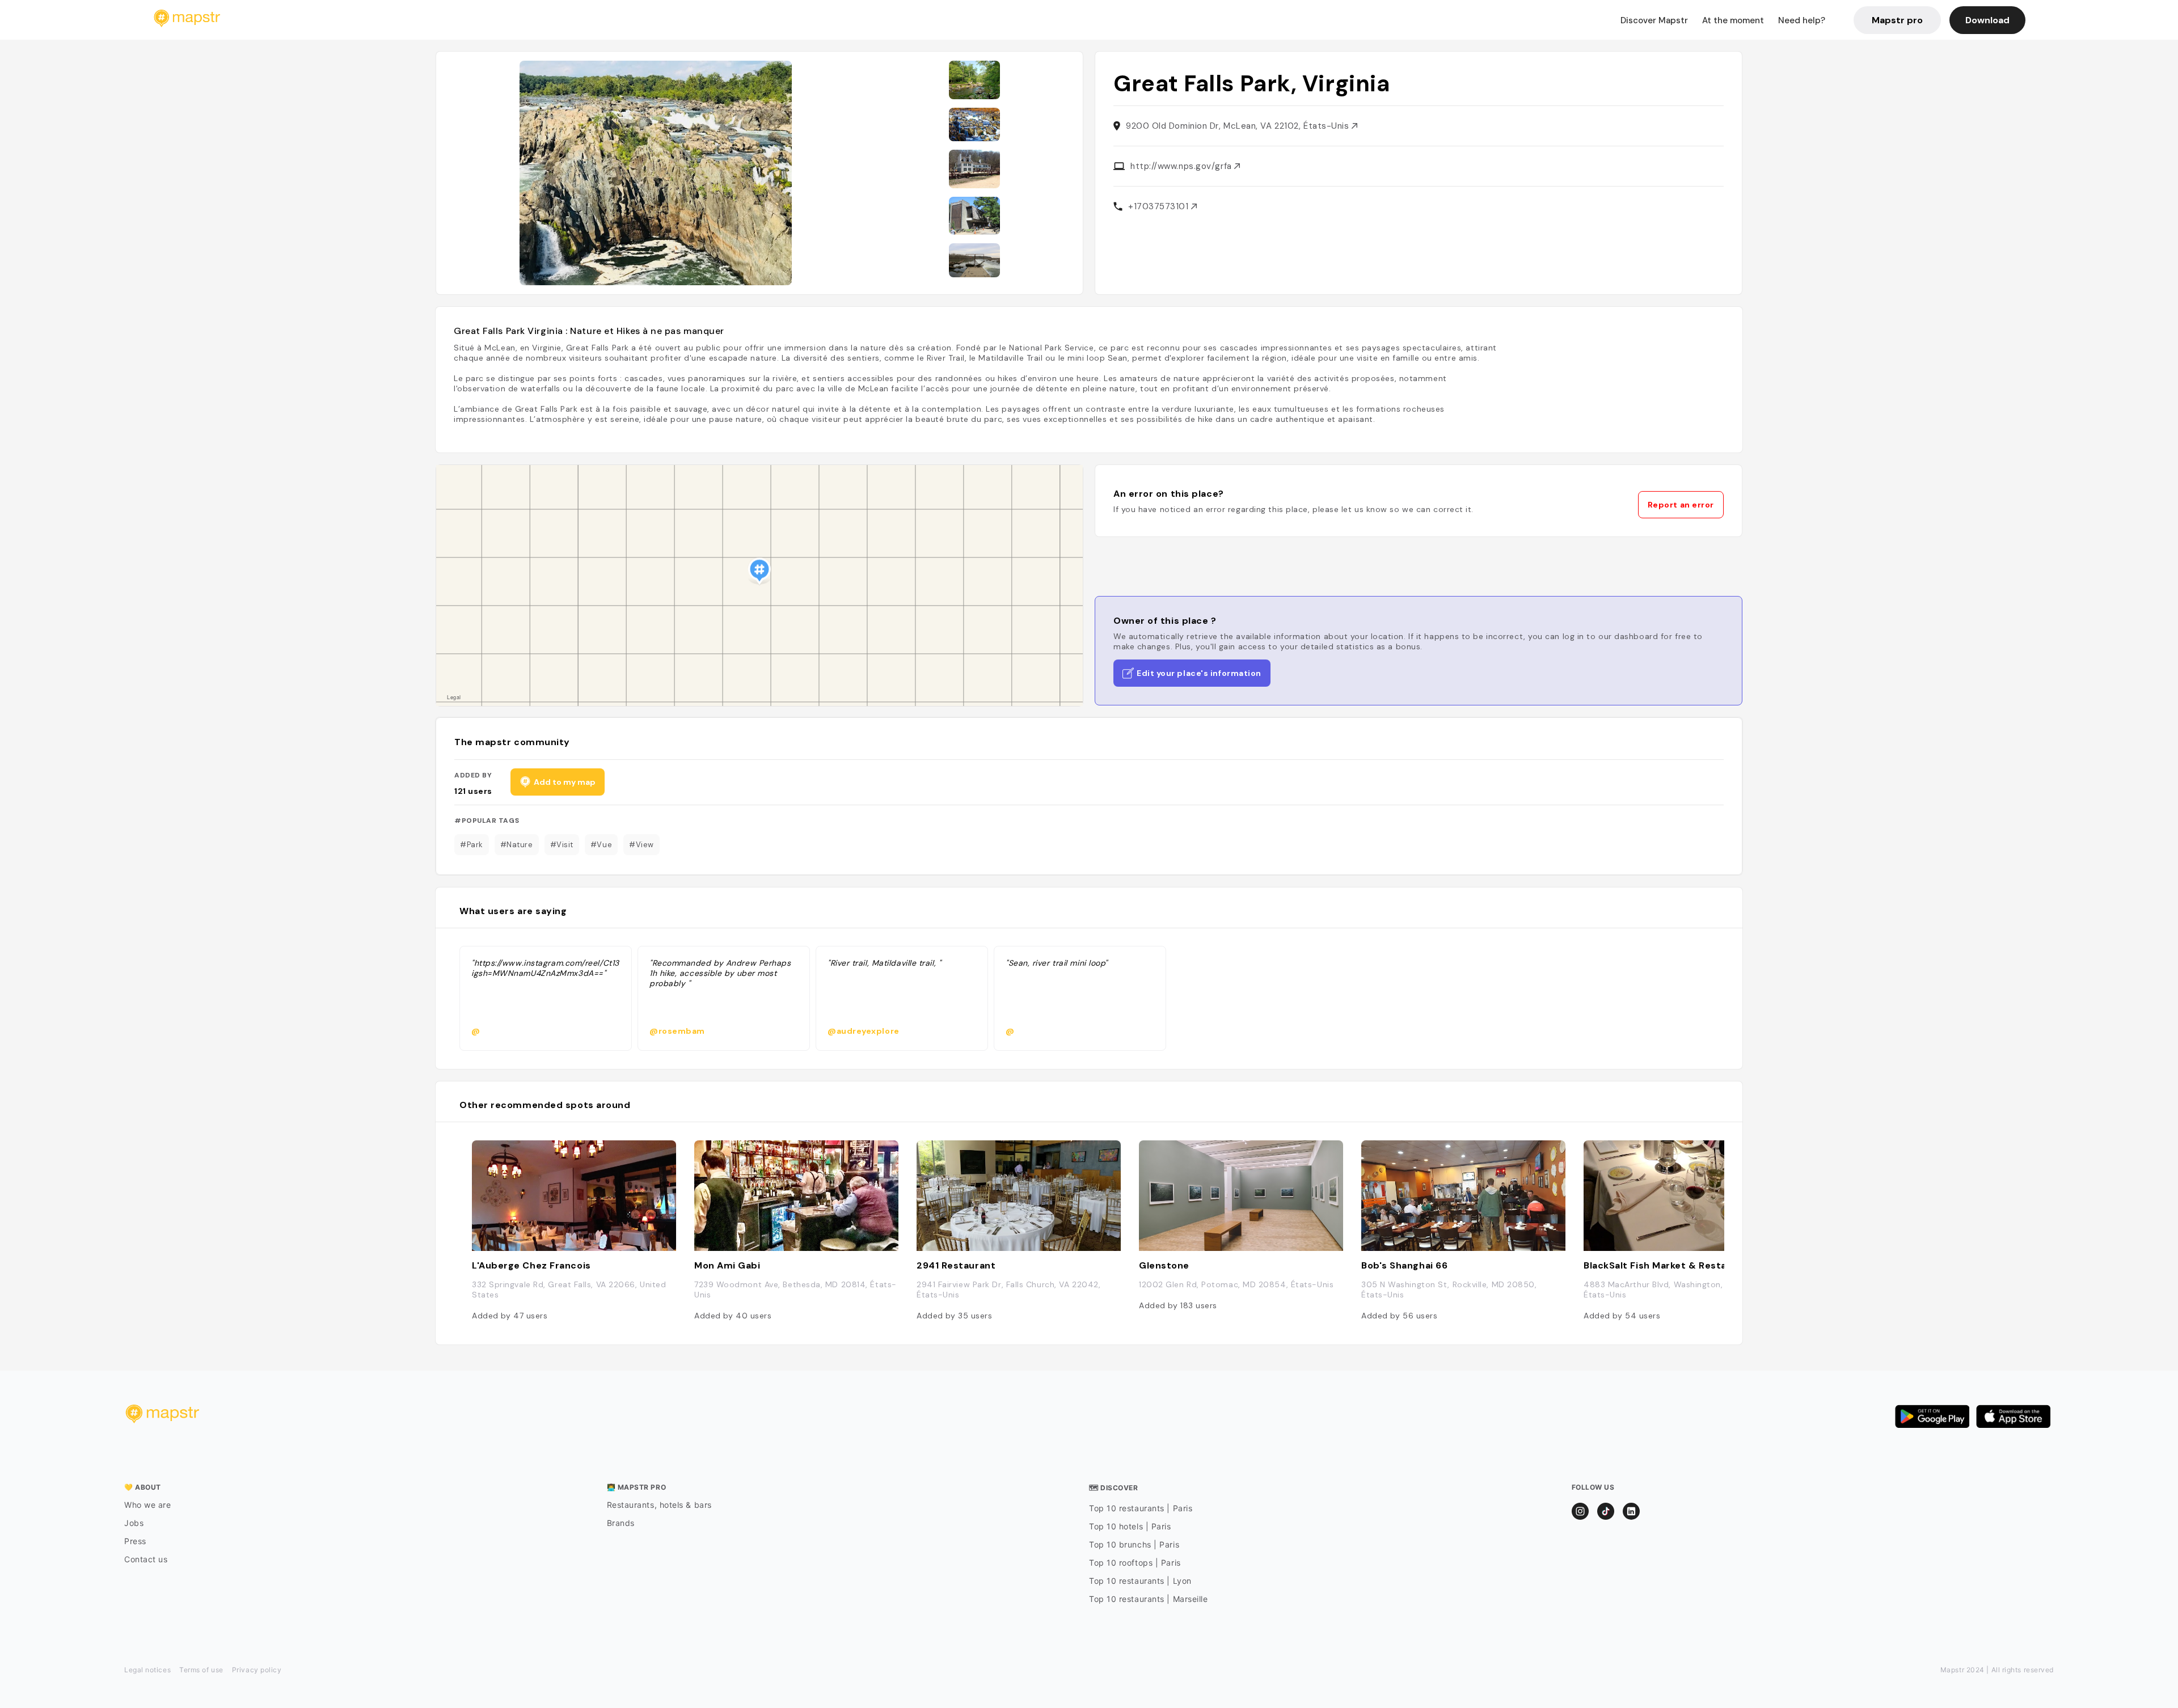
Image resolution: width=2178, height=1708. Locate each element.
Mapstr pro (1897, 20)
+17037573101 (1160, 206)
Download (1987, 20)
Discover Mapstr (1654, 20)
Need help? (1802, 20)
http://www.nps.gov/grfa (1182, 166)
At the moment (1733, 20)
